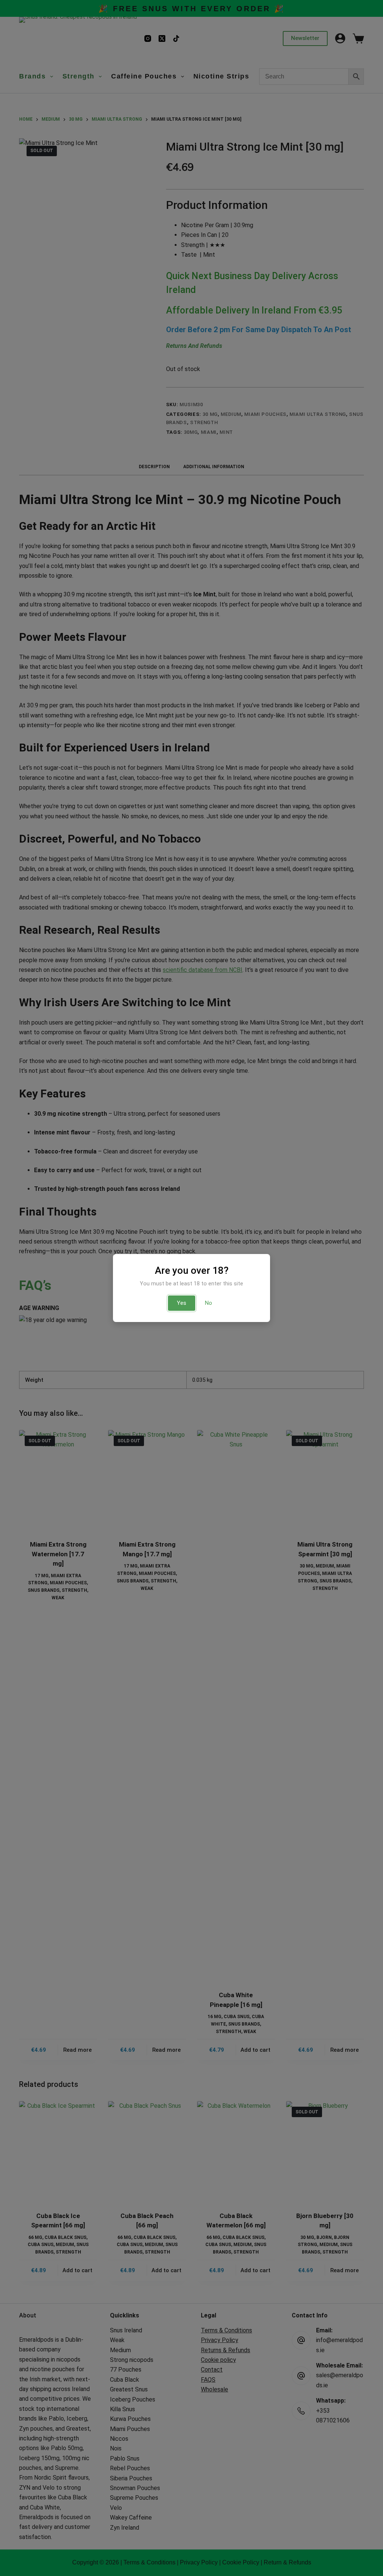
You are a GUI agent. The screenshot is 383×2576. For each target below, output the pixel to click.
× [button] (266, 1212)
